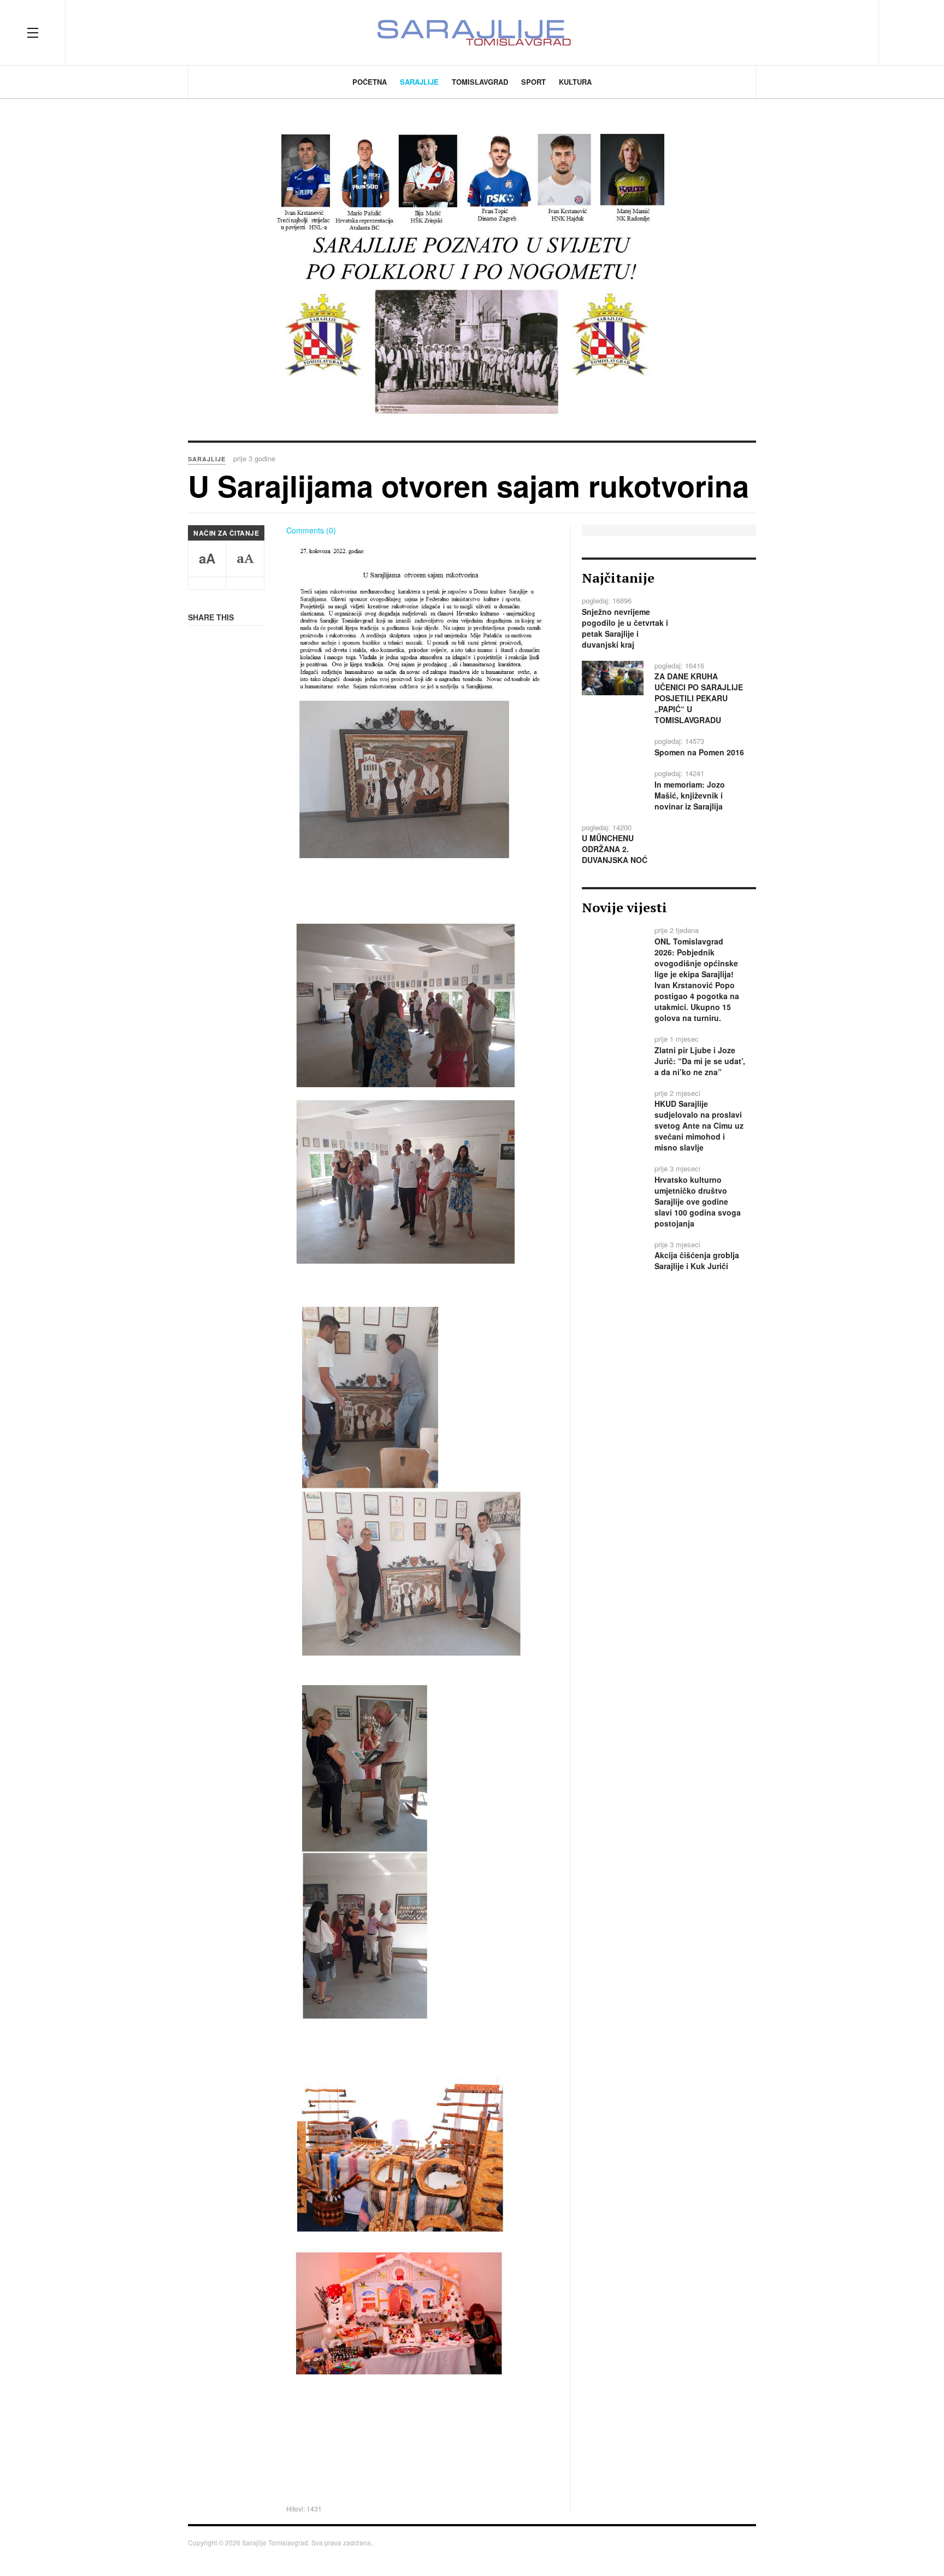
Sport (533, 82)
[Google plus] (834, 32)
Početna (370, 82)
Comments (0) (311, 530)
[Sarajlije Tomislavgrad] (472, 33)
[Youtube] (853, 32)
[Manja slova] (207, 583)
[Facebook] (794, 32)
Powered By (740, 2546)
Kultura (575, 82)
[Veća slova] (245, 583)
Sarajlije (419, 82)
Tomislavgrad (480, 82)
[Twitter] (814, 32)
